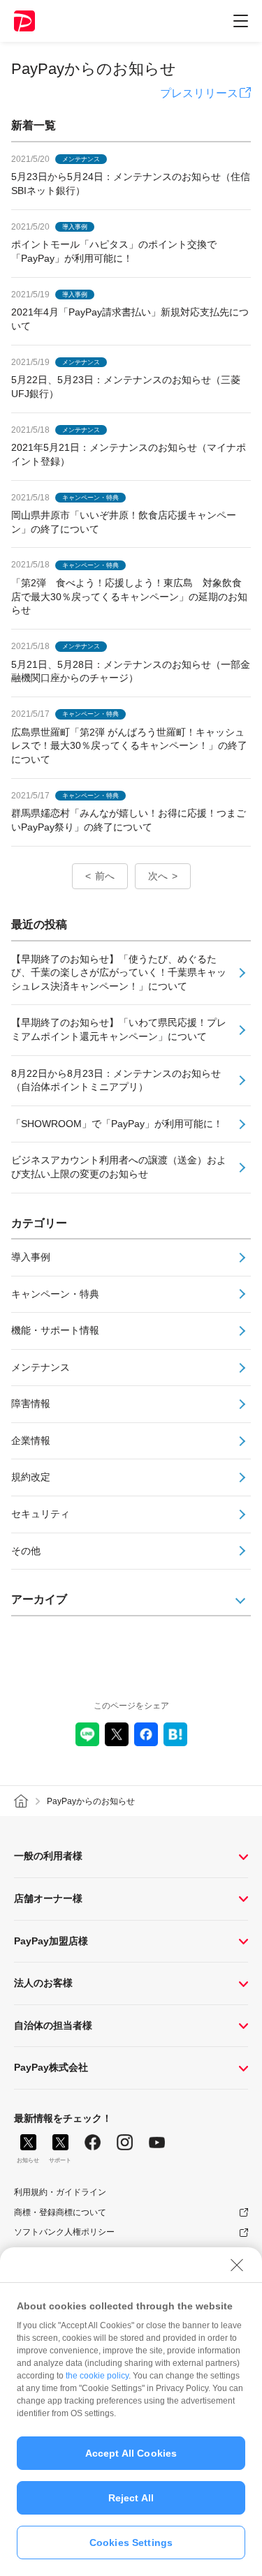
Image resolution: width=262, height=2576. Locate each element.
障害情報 (31, 1404)
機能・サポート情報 (55, 1330)
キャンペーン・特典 (55, 1294)
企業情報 (31, 1440)
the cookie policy (97, 2376)
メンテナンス (41, 1367)
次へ (158, 876)
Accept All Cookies (131, 2453)
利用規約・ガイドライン (60, 2192)
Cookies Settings (131, 2543)
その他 (26, 1551)
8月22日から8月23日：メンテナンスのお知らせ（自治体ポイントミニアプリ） (116, 1080)
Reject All (131, 2498)
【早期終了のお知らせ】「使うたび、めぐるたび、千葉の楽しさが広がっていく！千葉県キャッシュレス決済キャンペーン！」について (119, 973)
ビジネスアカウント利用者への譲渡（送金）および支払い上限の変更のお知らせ (119, 1167)
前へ (105, 876)
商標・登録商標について (60, 2212)
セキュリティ (41, 1514)
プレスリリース (199, 93)
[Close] (237, 2265)
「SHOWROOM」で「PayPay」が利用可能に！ (117, 1124)
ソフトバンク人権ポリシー (64, 2232)
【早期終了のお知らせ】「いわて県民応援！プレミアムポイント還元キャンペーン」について (119, 1029)
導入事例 (31, 1257)
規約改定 (31, 1477)
